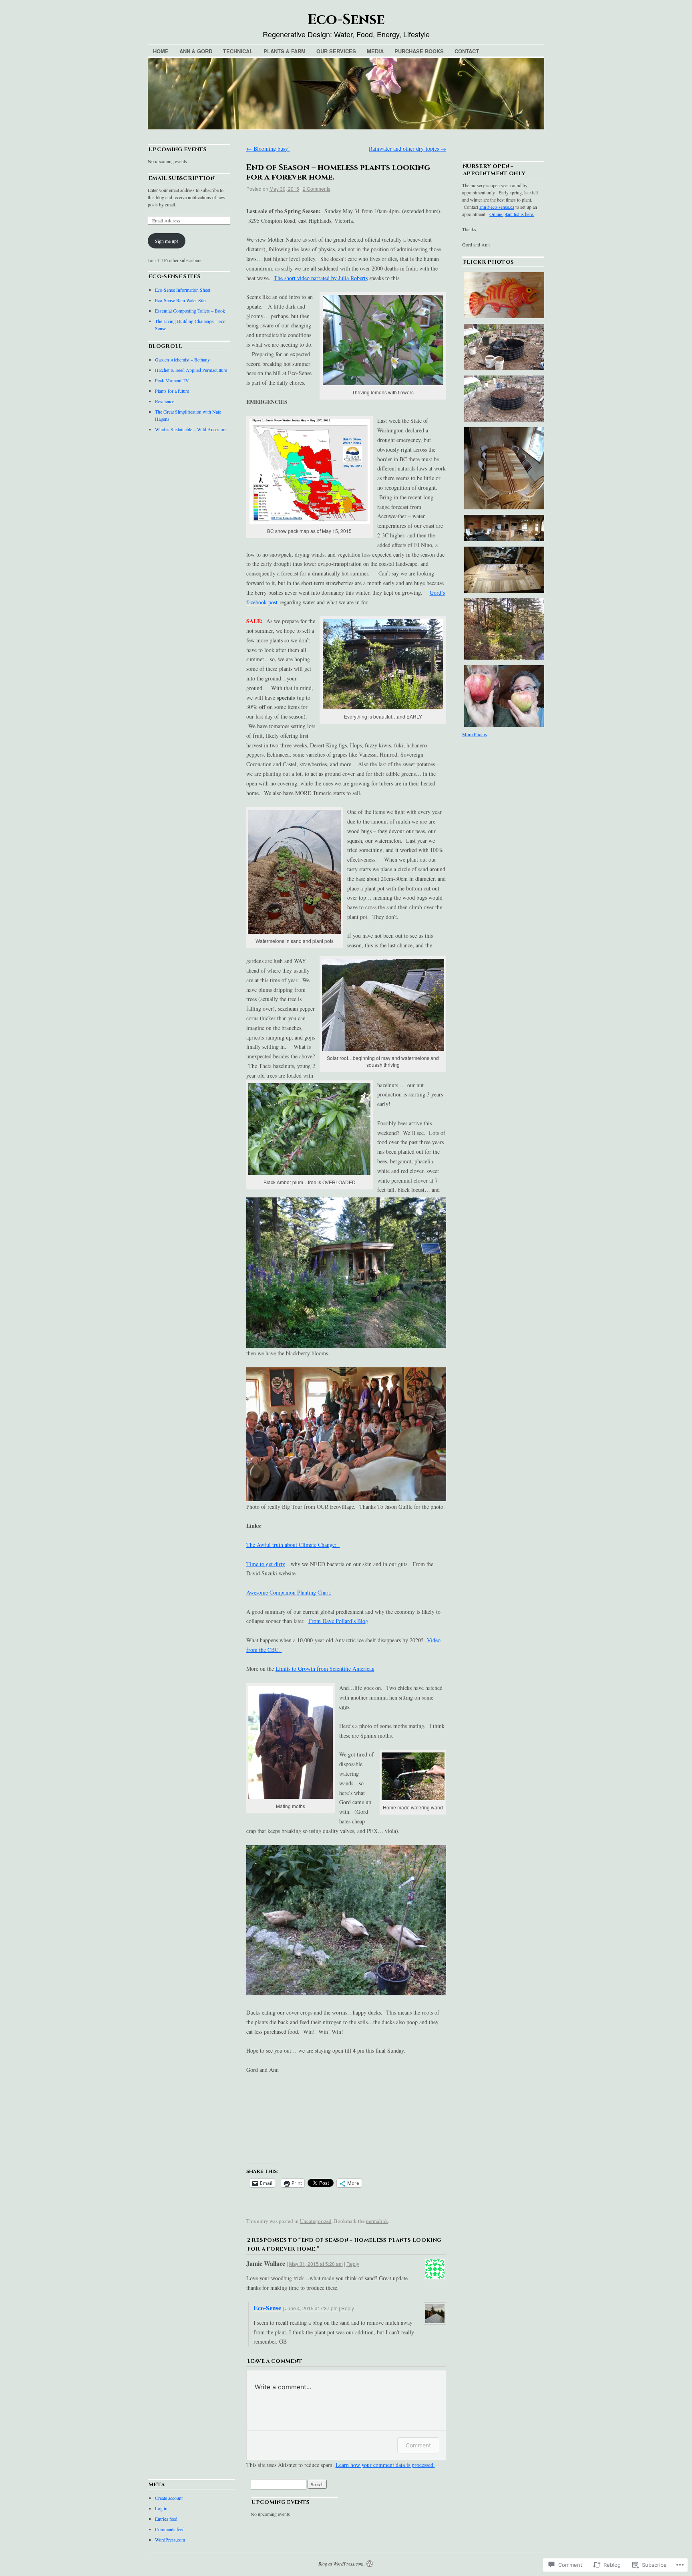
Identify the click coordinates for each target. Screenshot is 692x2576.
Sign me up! (167, 241)
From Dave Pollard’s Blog (338, 1621)
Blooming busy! (268, 148)
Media (375, 51)
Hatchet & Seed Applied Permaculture (191, 370)
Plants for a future (172, 391)
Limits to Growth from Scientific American (325, 1669)
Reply (353, 2264)
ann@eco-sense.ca (497, 207)
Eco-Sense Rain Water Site (180, 300)
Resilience (165, 401)
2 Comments (317, 189)
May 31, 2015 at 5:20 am (316, 2264)
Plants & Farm (285, 51)
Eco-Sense (346, 20)
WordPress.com (170, 2540)
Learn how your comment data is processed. (385, 2465)
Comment (418, 2445)
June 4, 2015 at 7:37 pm (311, 2308)
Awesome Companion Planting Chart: (289, 1592)
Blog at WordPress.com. (342, 2564)
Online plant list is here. (512, 214)
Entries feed (166, 2519)
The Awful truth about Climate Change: (293, 1545)
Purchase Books (419, 51)
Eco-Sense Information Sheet (183, 290)
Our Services (336, 51)
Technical (238, 51)
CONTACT (467, 51)
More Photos (475, 734)
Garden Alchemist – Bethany (182, 359)
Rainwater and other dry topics (407, 148)
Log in (161, 2508)
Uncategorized (316, 2221)
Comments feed (170, 2529)
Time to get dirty (266, 1564)
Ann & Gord (196, 51)
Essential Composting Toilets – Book (190, 311)
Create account (169, 2498)
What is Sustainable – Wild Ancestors (191, 429)
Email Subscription (182, 178)
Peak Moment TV (172, 380)
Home (161, 51)
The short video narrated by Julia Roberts (321, 278)
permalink (377, 2221)
